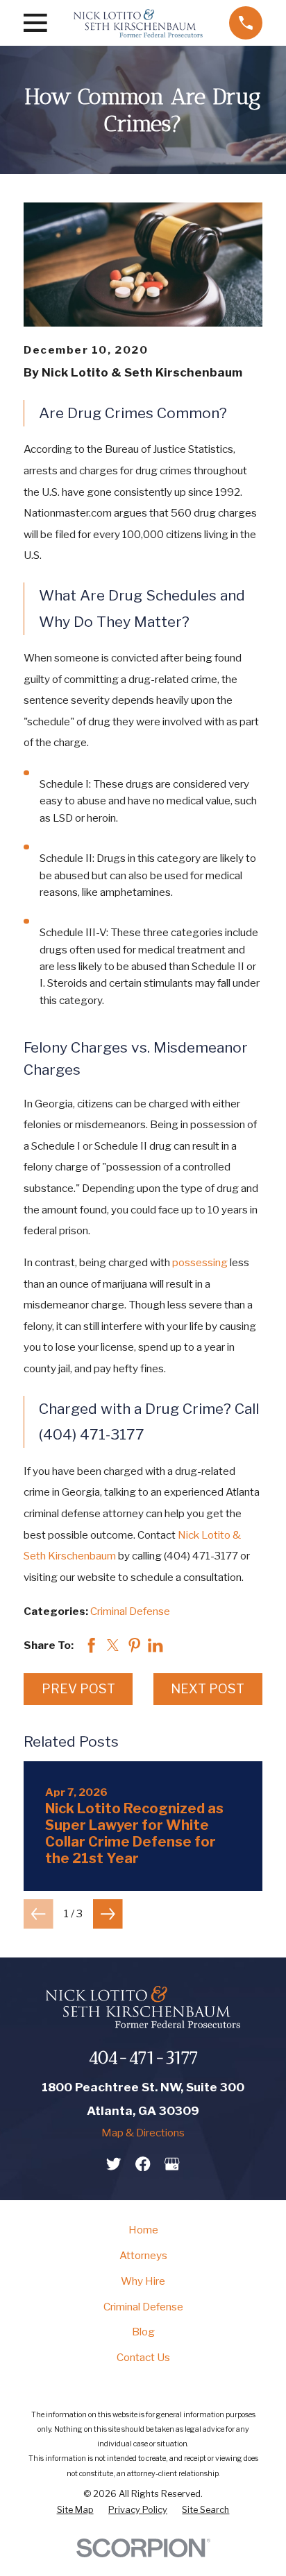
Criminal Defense (130, 1611)
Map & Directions (143, 2133)
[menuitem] (75, 2510)
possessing (200, 1262)
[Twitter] (113, 2164)
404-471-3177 (143, 2058)
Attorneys (143, 2255)
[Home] (138, 23)
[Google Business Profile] (172, 2164)
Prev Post (78, 1689)
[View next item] (108, 1914)
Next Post (208, 1689)
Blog (143, 2332)
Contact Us (143, 2357)
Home (143, 2230)
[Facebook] (143, 2164)
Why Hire (143, 2281)
